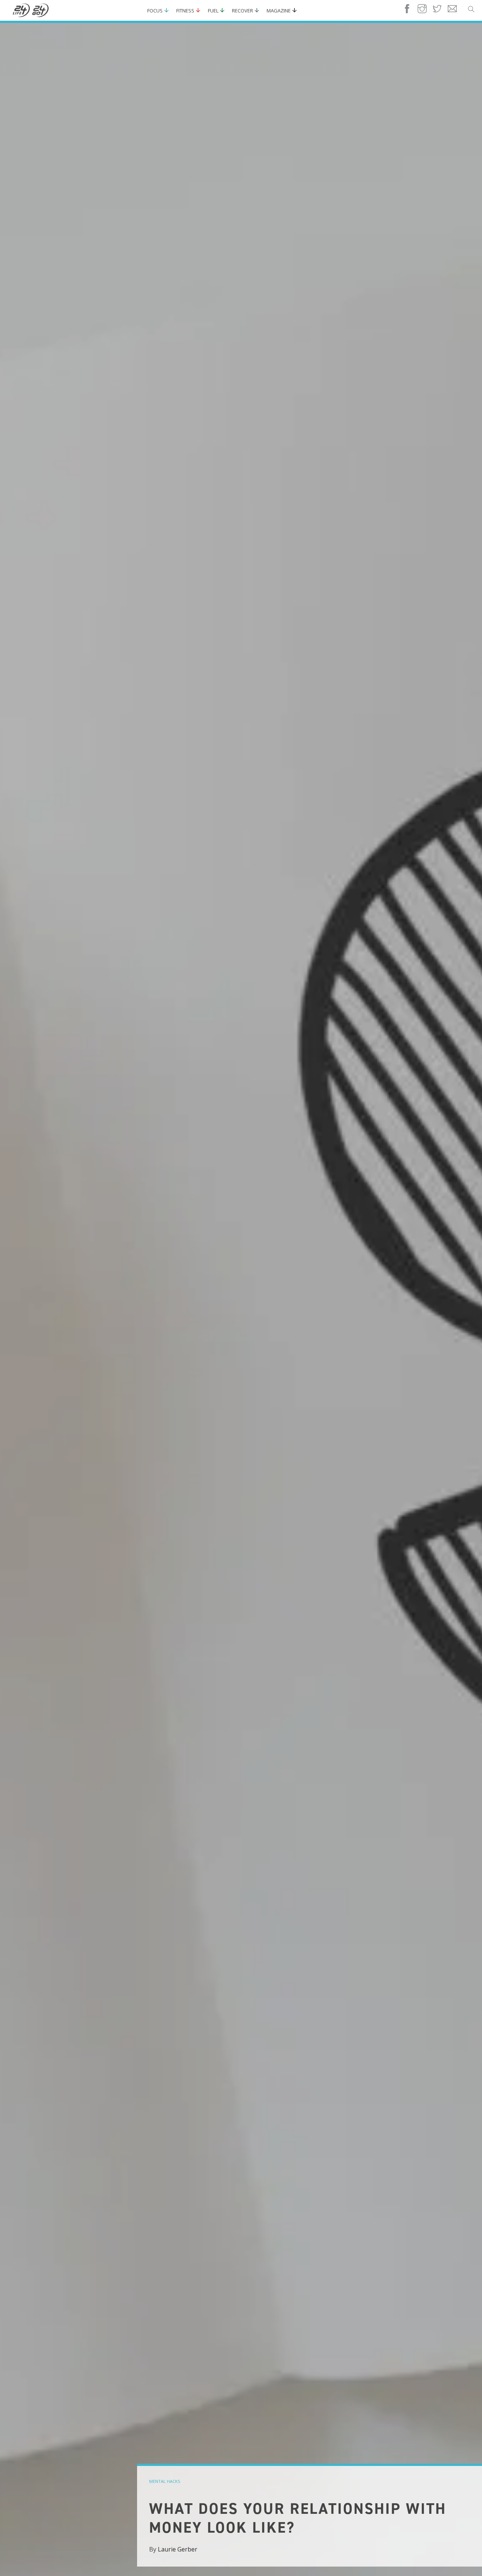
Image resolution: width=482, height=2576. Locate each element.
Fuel (213, 11)
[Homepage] (31, 11)
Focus (155, 11)
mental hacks (165, 2481)
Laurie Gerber (178, 2549)
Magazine (279, 11)
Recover (243, 11)
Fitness (185, 11)
